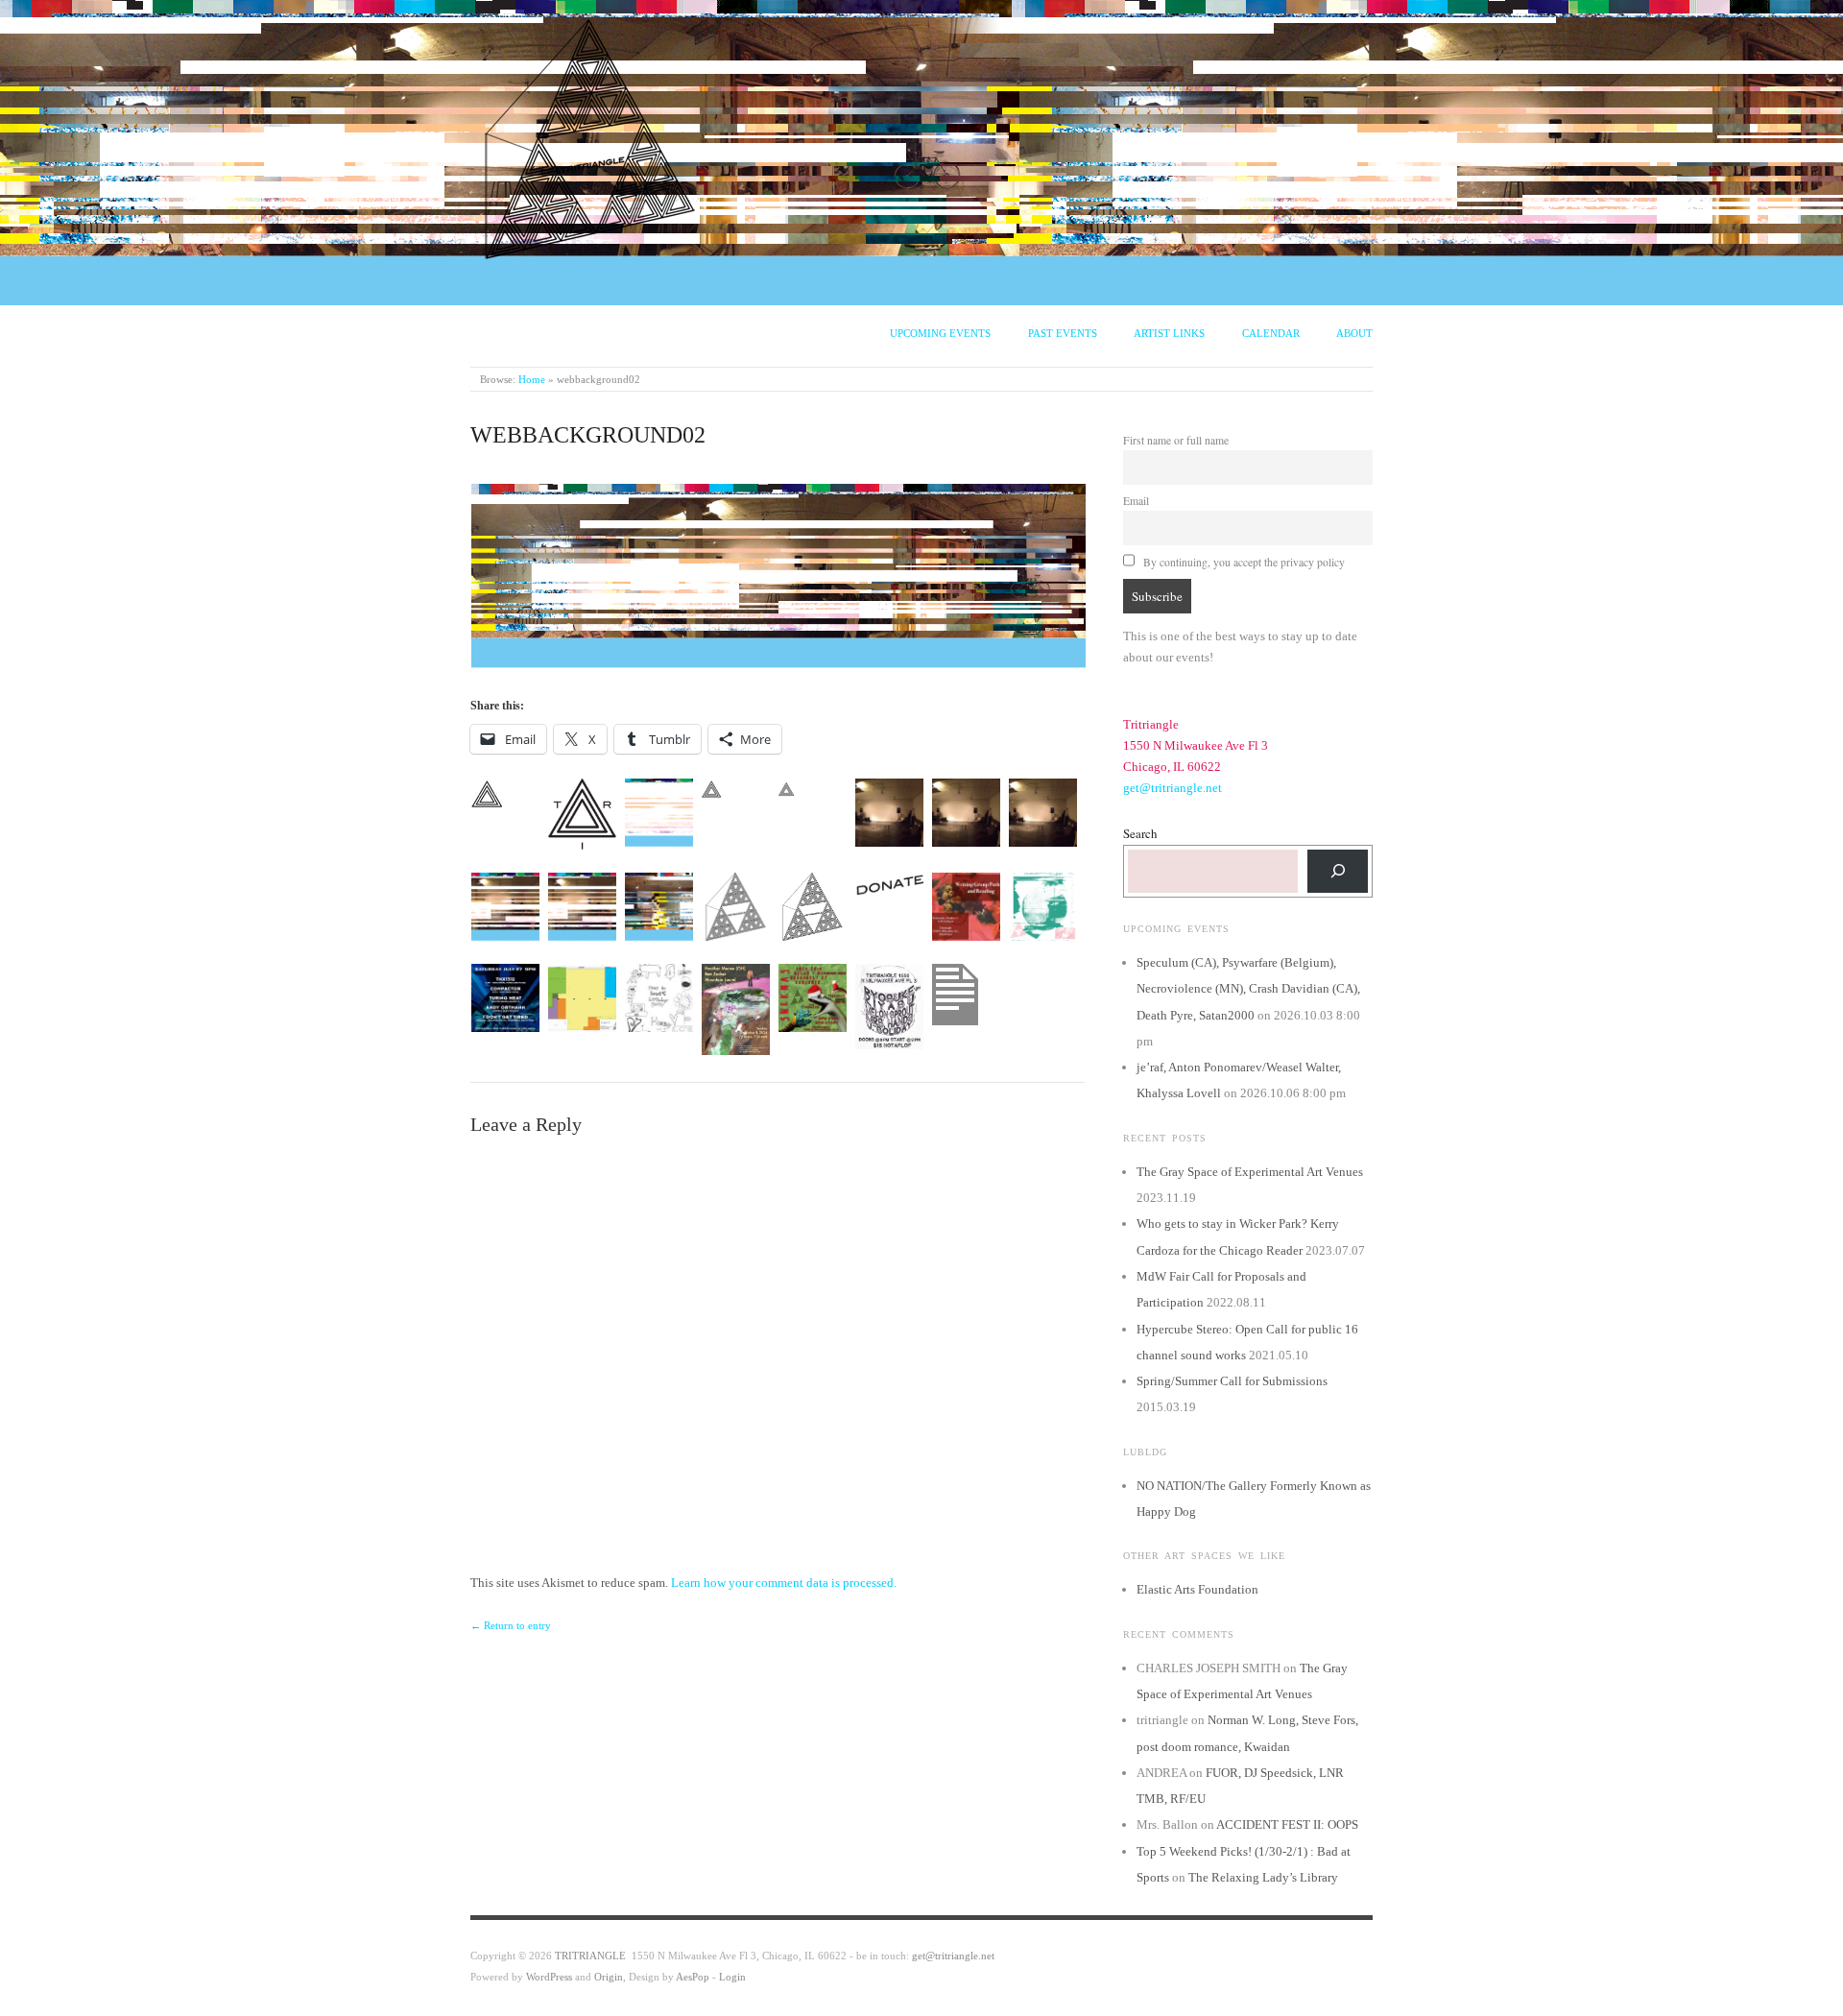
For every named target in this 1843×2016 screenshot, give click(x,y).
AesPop (693, 1977)
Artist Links (1169, 333)
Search (1140, 833)
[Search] (1338, 871)
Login (732, 1977)
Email (1136, 501)
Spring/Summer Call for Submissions (1232, 1381)
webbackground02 (588, 435)
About (1354, 333)
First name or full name (1176, 440)
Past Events (1063, 333)
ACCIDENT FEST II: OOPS (1287, 1824)
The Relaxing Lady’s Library (1263, 1877)
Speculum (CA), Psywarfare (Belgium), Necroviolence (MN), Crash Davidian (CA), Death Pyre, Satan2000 (1248, 989)
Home (532, 379)
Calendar (1271, 333)
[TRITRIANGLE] (590, 135)
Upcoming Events (940, 333)
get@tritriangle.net (1173, 788)
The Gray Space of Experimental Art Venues (1250, 1172)
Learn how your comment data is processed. (784, 1583)
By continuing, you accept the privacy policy (1243, 562)
